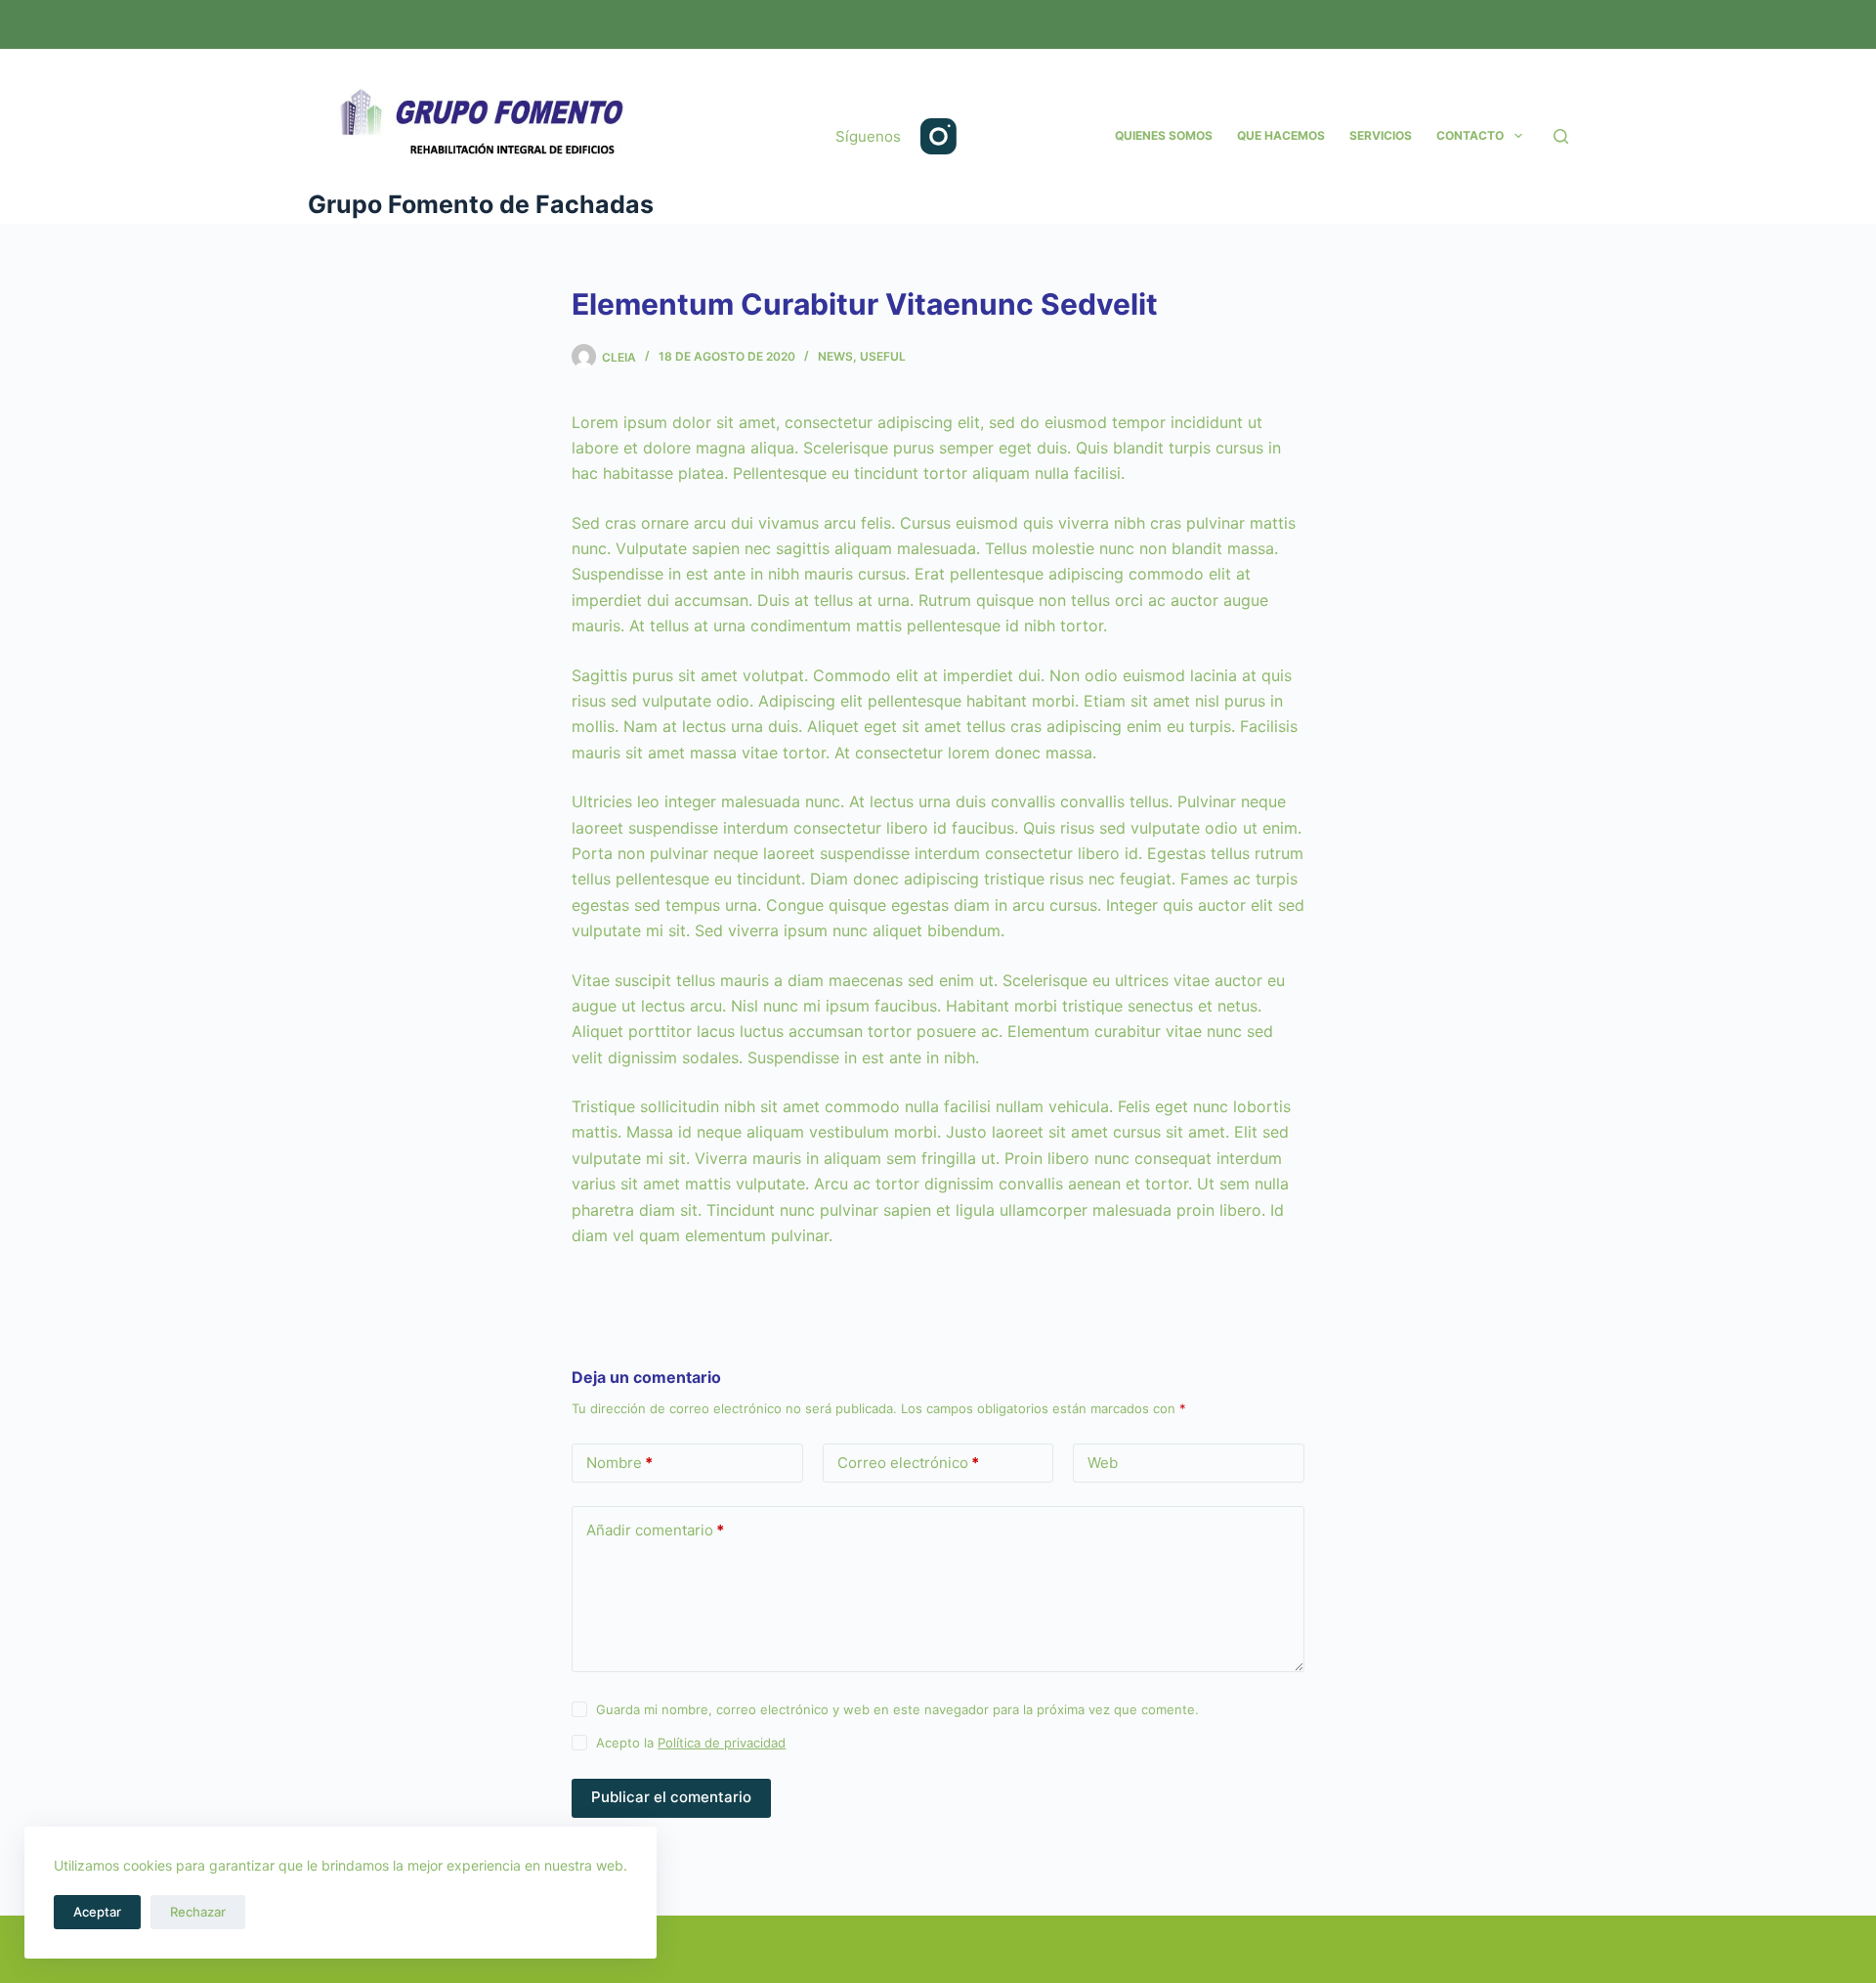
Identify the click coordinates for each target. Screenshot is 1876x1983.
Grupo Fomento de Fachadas (481, 204)
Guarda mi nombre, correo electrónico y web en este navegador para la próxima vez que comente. (897, 1709)
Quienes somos (1164, 135)
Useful (883, 356)
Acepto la (691, 1743)
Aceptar (97, 1912)
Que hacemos (1281, 135)
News (835, 356)
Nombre (619, 1463)
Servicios (1381, 135)
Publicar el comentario (671, 1797)
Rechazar (198, 1912)
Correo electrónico (908, 1463)
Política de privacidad (722, 1743)
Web (1103, 1463)
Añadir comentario (655, 1530)
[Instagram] (938, 136)
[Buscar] (1561, 136)
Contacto (1470, 135)
